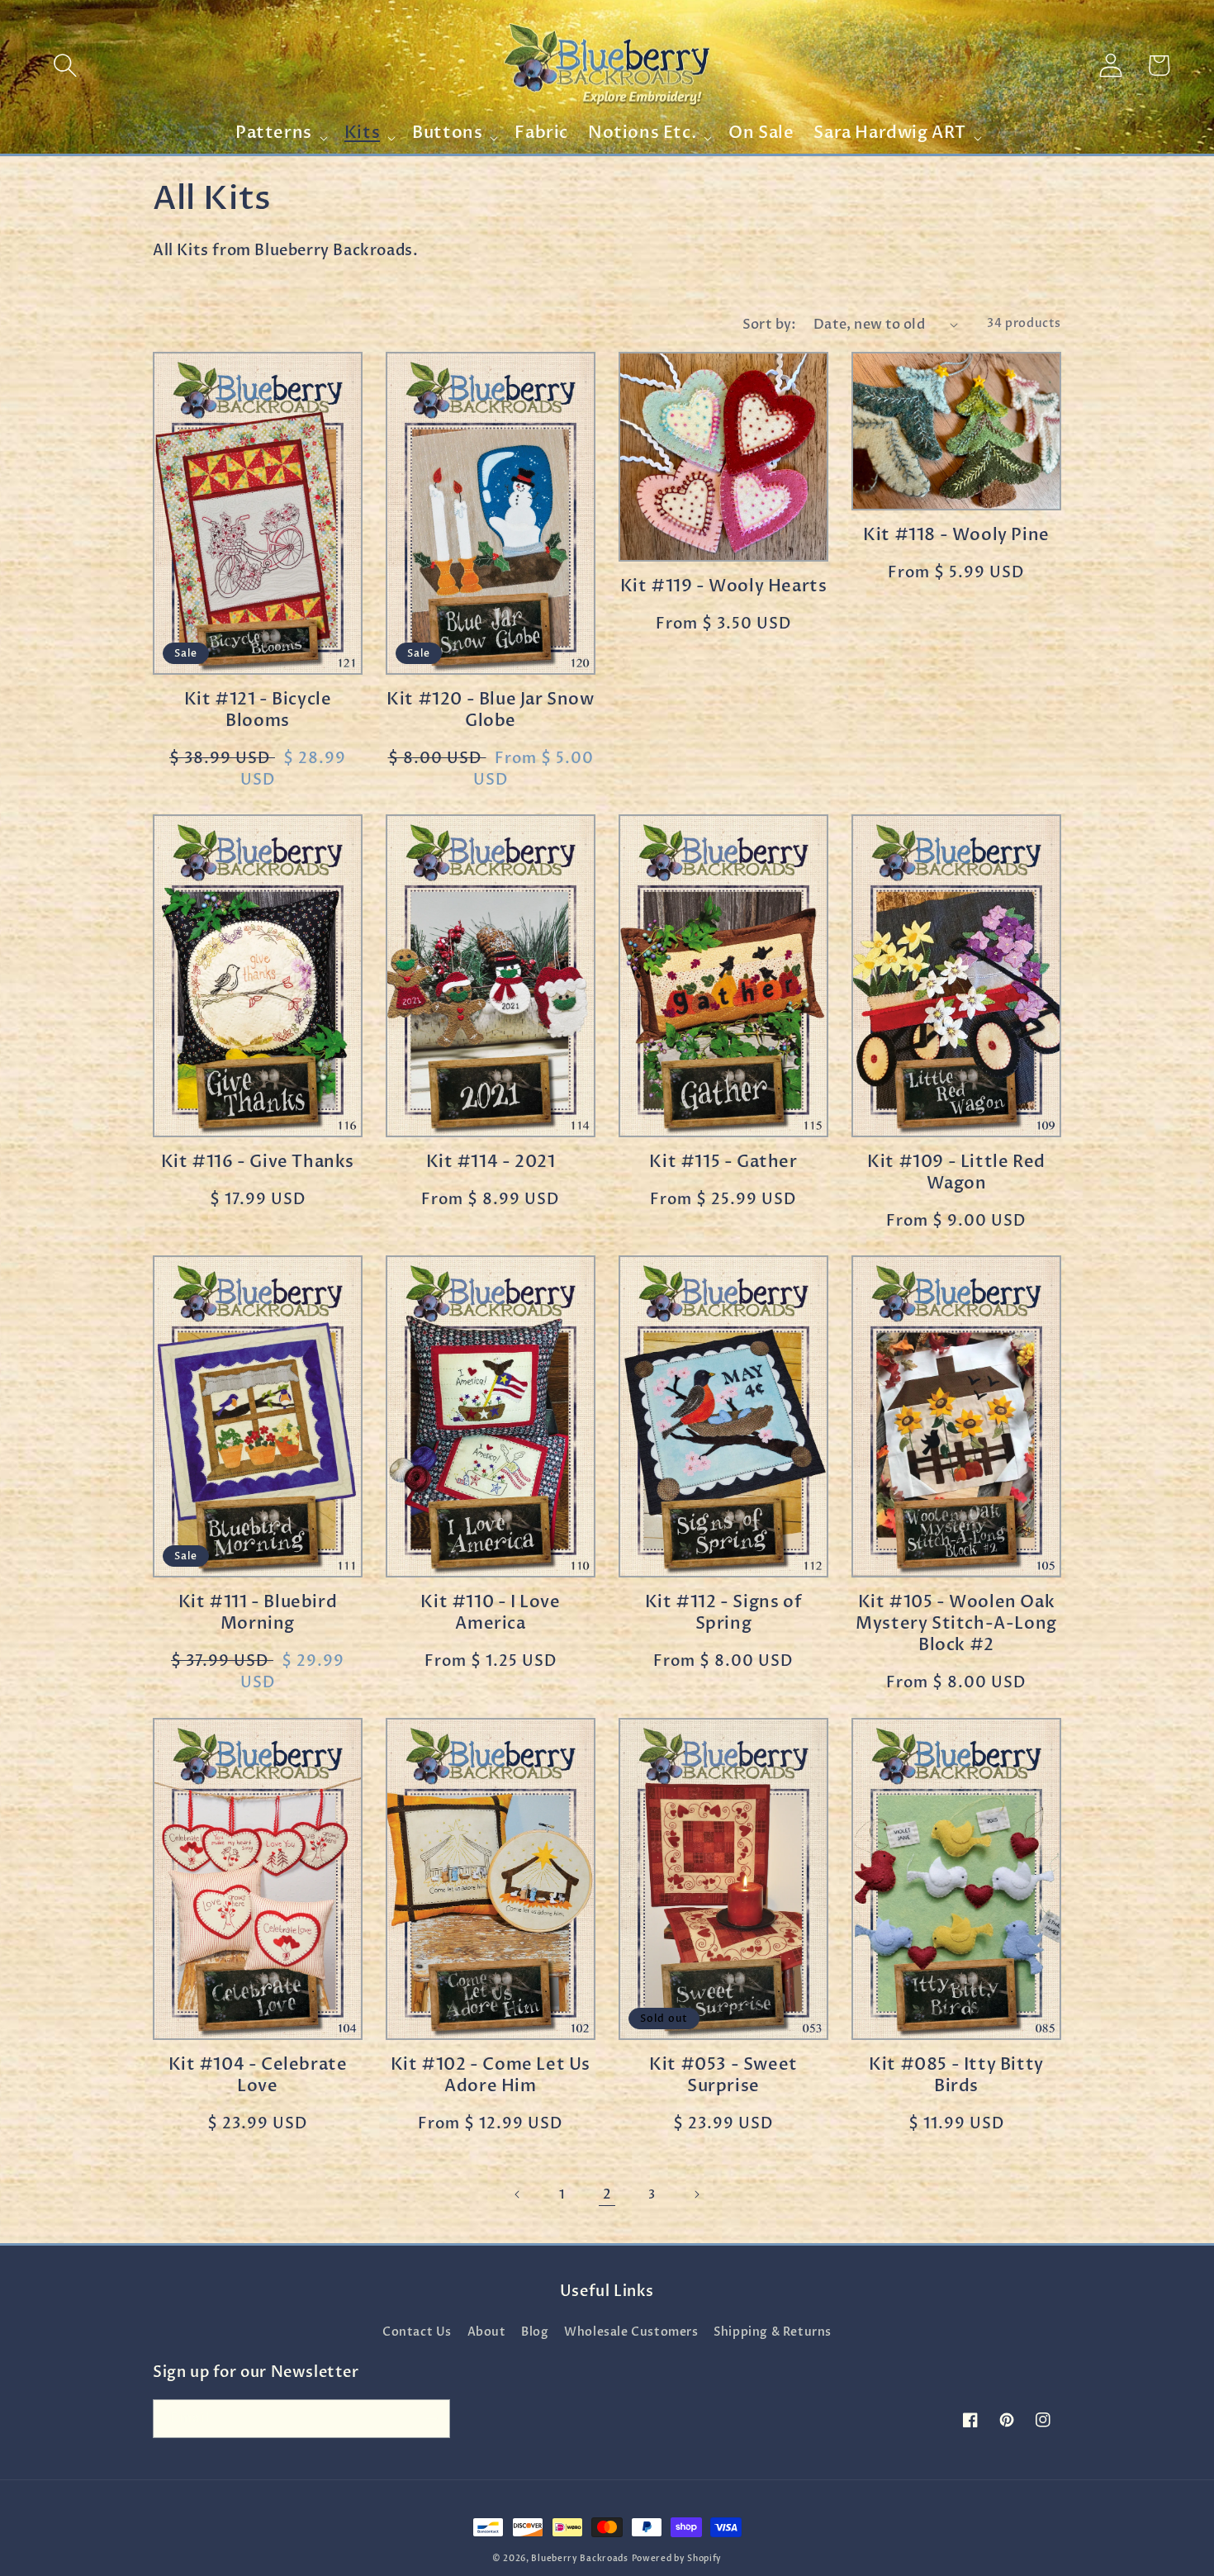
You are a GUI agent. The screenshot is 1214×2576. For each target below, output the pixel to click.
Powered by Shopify (677, 2559)
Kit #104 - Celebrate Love (258, 2076)
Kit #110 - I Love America (490, 1613)
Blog (535, 2332)
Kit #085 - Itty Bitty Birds (956, 2076)
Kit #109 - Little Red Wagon (956, 1173)
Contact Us (417, 2332)
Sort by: (770, 325)
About (487, 2332)
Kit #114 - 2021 (491, 1162)
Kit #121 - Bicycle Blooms (258, 710)
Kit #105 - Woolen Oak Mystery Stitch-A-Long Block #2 (956, 1624)
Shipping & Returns (773, 2332)
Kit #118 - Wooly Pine (956, 535)
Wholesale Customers (631, 2332)
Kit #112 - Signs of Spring (723, 1613)
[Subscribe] (431, 2419)
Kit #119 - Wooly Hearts (724, 586)
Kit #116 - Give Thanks (258, 1162)
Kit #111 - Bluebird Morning (258, 1613)
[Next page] (696, 2194)
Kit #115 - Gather (723, 1162)
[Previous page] (518, 2194)
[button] (65, 65)
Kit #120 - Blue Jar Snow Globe (490, 710)
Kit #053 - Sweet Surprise (723, 2076)
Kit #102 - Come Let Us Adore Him (491, 2076)
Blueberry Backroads (579, 2559)
